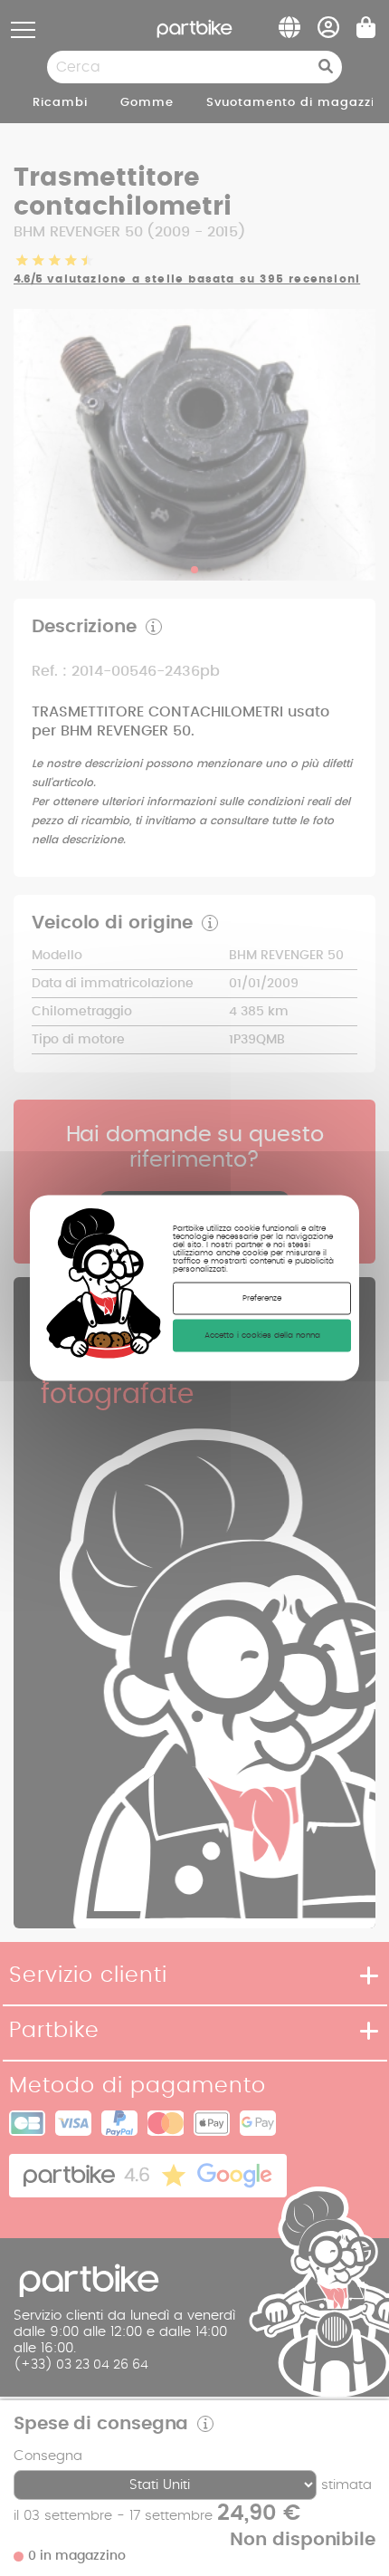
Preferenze (262, 1298)
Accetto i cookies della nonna (262, 1335)
